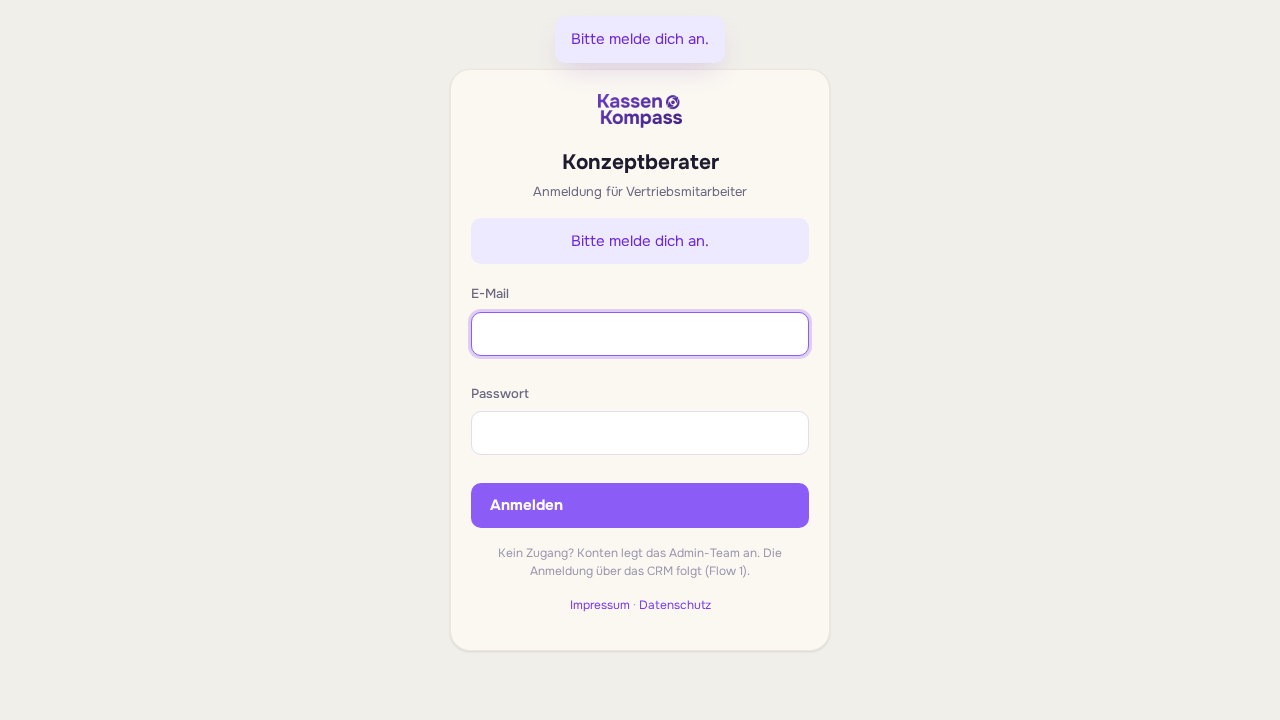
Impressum (600, 605)
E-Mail (490, 293)
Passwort (500, 393)
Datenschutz (675, 605)
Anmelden (526, 505)
